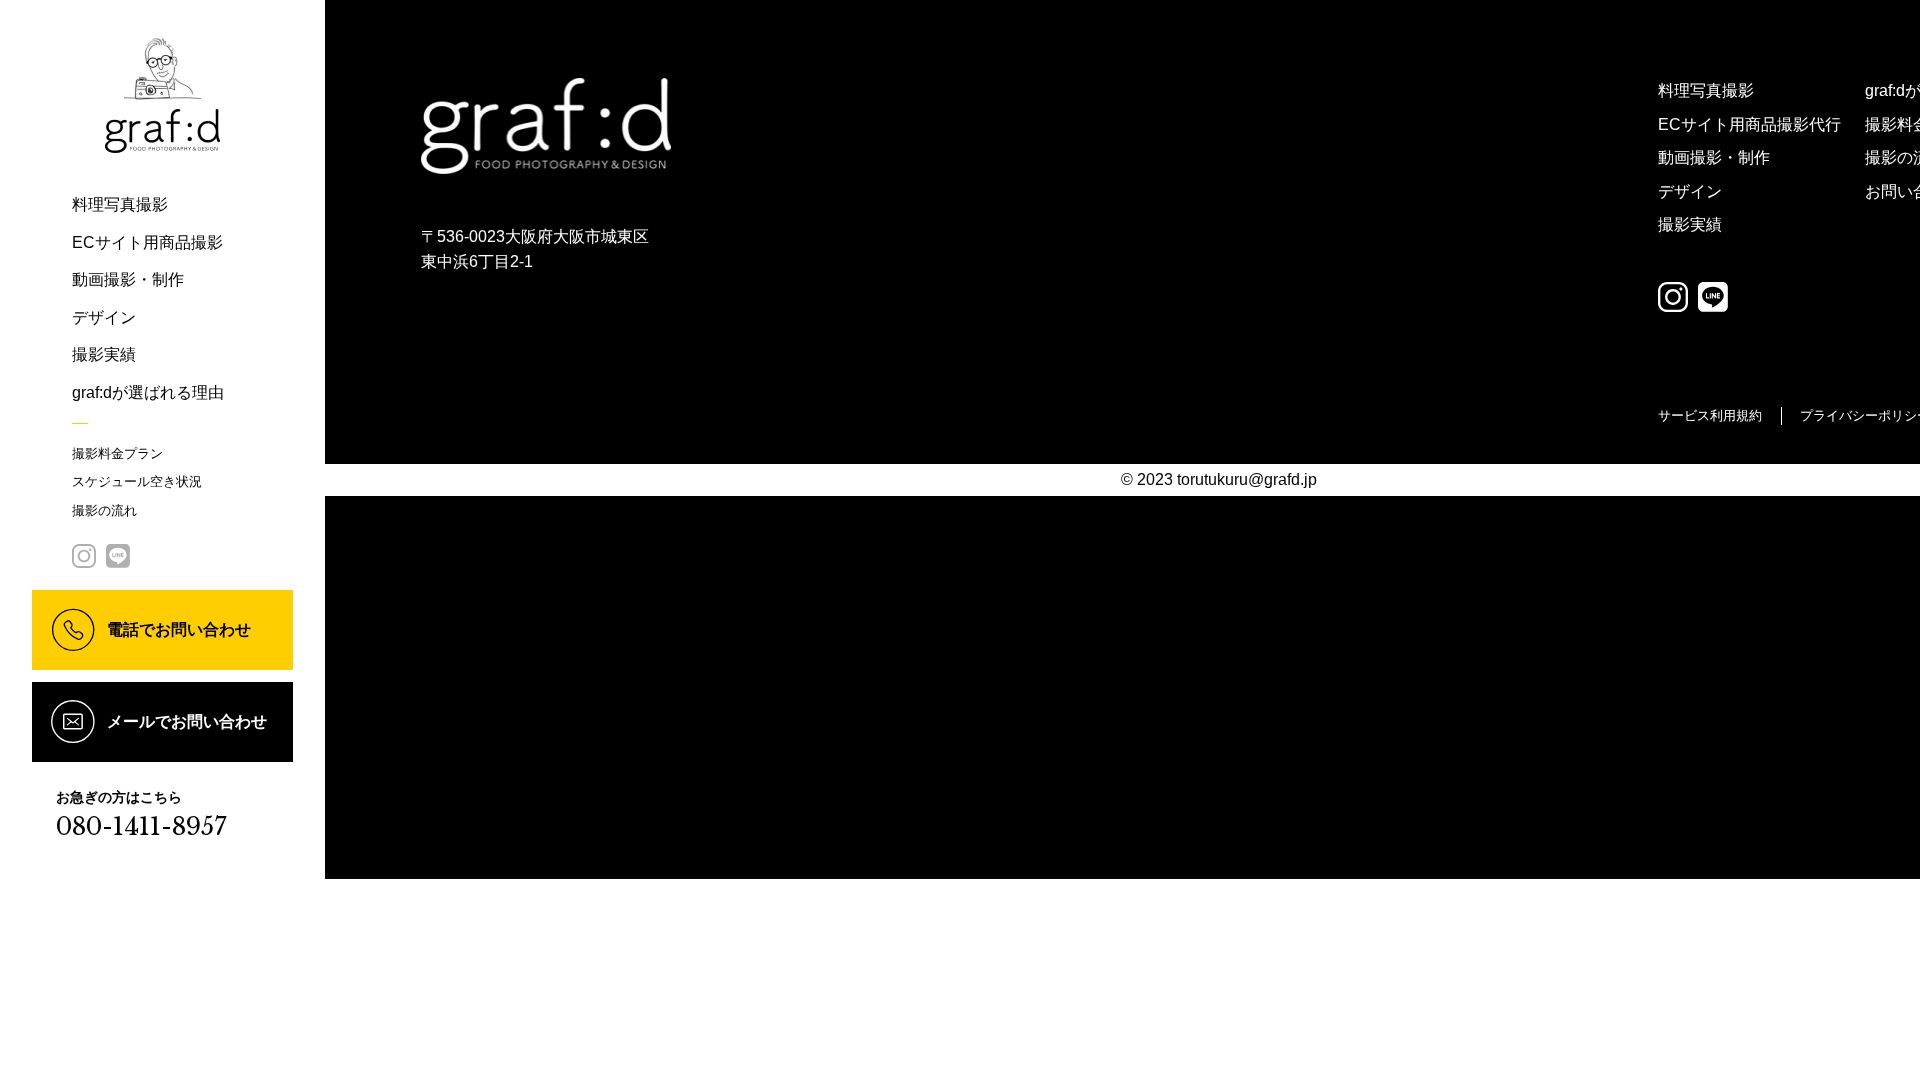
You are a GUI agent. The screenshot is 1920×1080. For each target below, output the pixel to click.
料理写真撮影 (120, 204)
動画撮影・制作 (128, 279)
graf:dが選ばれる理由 (148, 392)
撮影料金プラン (117, 453)
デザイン (104, 317)
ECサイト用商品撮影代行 (1749, 124)
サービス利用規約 (1710, 415)
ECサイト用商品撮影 (147, 242)
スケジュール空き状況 (137, 481)
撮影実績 (104, 354)
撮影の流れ (104, 510)
